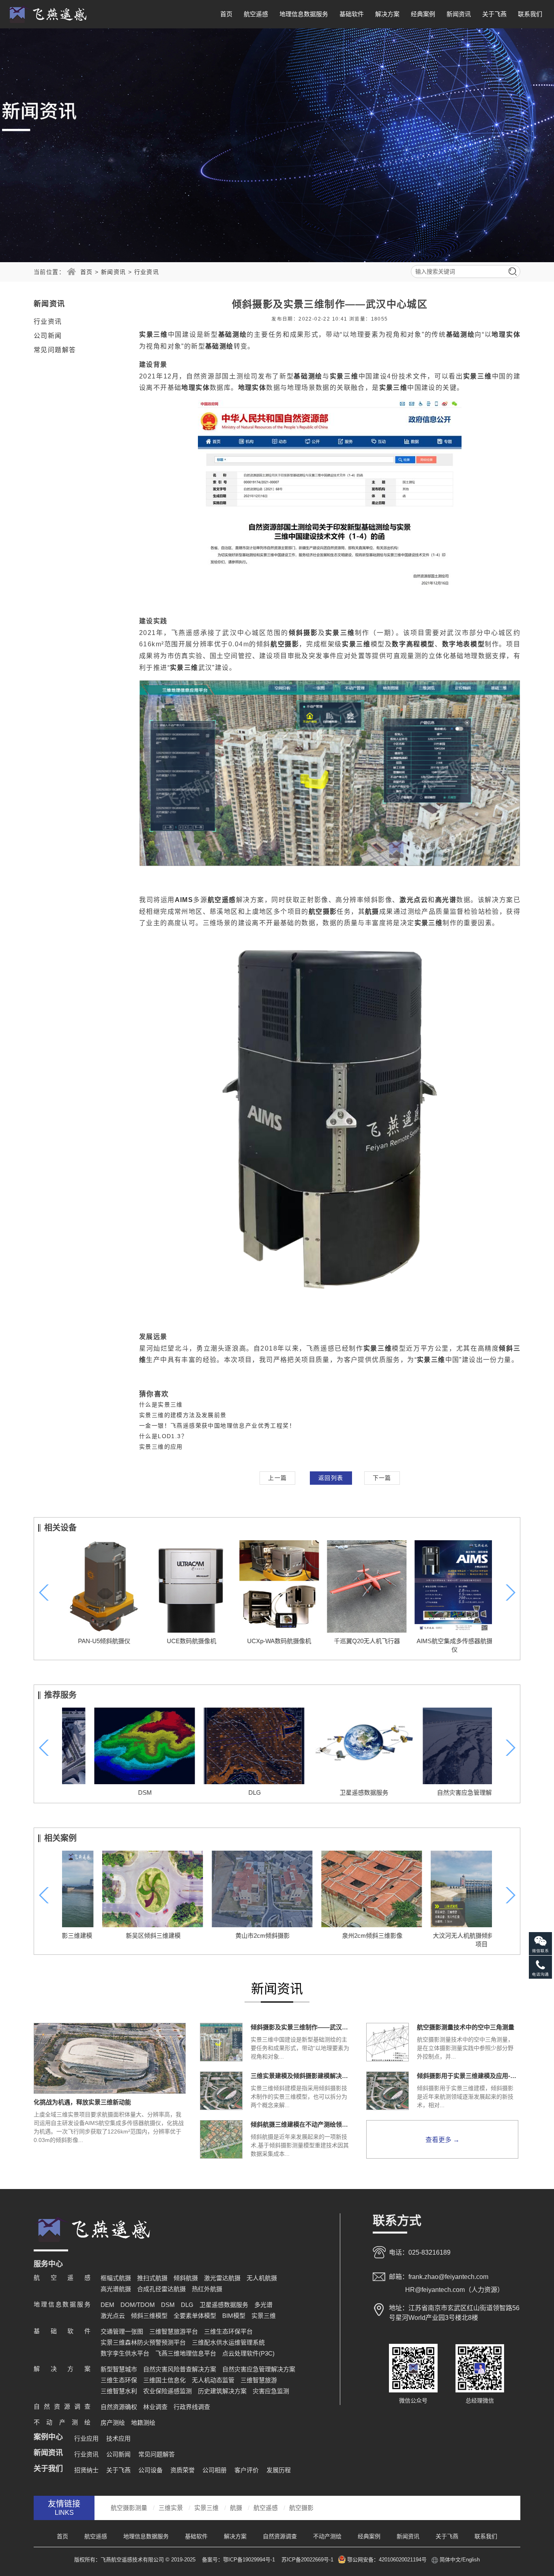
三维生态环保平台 (228, 2331)
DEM (107, 2305)
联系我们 (530, 14)
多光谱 (263, 2305)
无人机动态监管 (213, 2380)
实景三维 (264, 2316)
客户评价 (247, 2470)
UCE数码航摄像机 (189, 1641)
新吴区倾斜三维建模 (113, 1936)
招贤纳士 (86, 2470)
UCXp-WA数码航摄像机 (277, 1641)
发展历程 (279, 2470)
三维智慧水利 (119, 2391)
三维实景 (171, 2508)
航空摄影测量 (129, 2508)
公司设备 (150, 2470)
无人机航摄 (262, 2278)
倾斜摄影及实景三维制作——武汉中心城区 (301, 2027)
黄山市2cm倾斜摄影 (222, 1936)
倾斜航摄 (186, 2278)
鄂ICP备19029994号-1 (250, 2560)
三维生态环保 (119, 2380)
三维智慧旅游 (259, 2380)
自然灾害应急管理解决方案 (441, 1793)
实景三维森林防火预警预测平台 (143, 2342)
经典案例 (423, 14)
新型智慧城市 (119, 2369)
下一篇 (382, 1478)
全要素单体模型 (195, 2316)
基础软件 (352, 14)
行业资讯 (147, 272)
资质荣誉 (183, 2470)
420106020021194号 (403, 2560)
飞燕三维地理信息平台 (186, 2353)
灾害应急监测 (271, 2391)
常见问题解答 (55, 350)
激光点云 (113, 2316)
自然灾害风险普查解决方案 (180, 2369)
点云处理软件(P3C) (248, 2353)
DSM (113, 1793)
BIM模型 (234, 2316)
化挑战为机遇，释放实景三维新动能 (82, 2102)
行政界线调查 (192, 2407)
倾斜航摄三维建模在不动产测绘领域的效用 (301, 2124)
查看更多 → (442, 2140)
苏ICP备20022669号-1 (307, 2560)
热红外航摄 (207, 2289)
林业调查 (155, 2407)
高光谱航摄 (116, 2289)
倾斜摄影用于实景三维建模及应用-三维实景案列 (468, 2076)
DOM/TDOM (138, 2305)
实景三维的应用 (161, 1447)
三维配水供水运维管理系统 (228, 2342)
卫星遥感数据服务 (332, 1793)
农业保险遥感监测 (167, 2391)
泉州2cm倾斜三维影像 (332, 1936)
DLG (222, 1793)
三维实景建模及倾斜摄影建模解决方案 (301, 2076)
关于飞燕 (494, 14)
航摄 (236, 2508)
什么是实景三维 (161, 1405)
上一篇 (277, 1478)
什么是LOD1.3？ (163, 1436)
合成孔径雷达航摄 (161, 2289)
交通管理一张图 (122, 2331)
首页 (226, 14)
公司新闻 (48, 336)
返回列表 (331, 1478)
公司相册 (215, 2470)
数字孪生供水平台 (125, 2353)
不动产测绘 (327, 2536)
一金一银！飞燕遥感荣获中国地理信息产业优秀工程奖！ (217, 1426)
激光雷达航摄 (222, 2278)
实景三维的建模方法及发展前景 (183, 1415)
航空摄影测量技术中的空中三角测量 (466, 2027)
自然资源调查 (280, 2536)
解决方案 (387, 14)
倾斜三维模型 (149, 2316)
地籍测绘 (143, 2423)
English (471, 2560)
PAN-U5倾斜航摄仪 (102, 1641)
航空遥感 (256, 14)
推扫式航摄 (152, 2278)
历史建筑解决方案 (222, 2391)
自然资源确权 (119, 2407)
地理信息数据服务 (304, 14)
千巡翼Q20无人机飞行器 (365, 1641)
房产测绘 (113, 2423)
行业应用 (86, 2438)
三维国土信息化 (164, 2380)
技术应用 (118, 2438)
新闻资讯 (459, 14)
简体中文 (450, 2560)
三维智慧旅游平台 (174, 2331)
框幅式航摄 (116, 2278)
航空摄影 (301, 2508)
